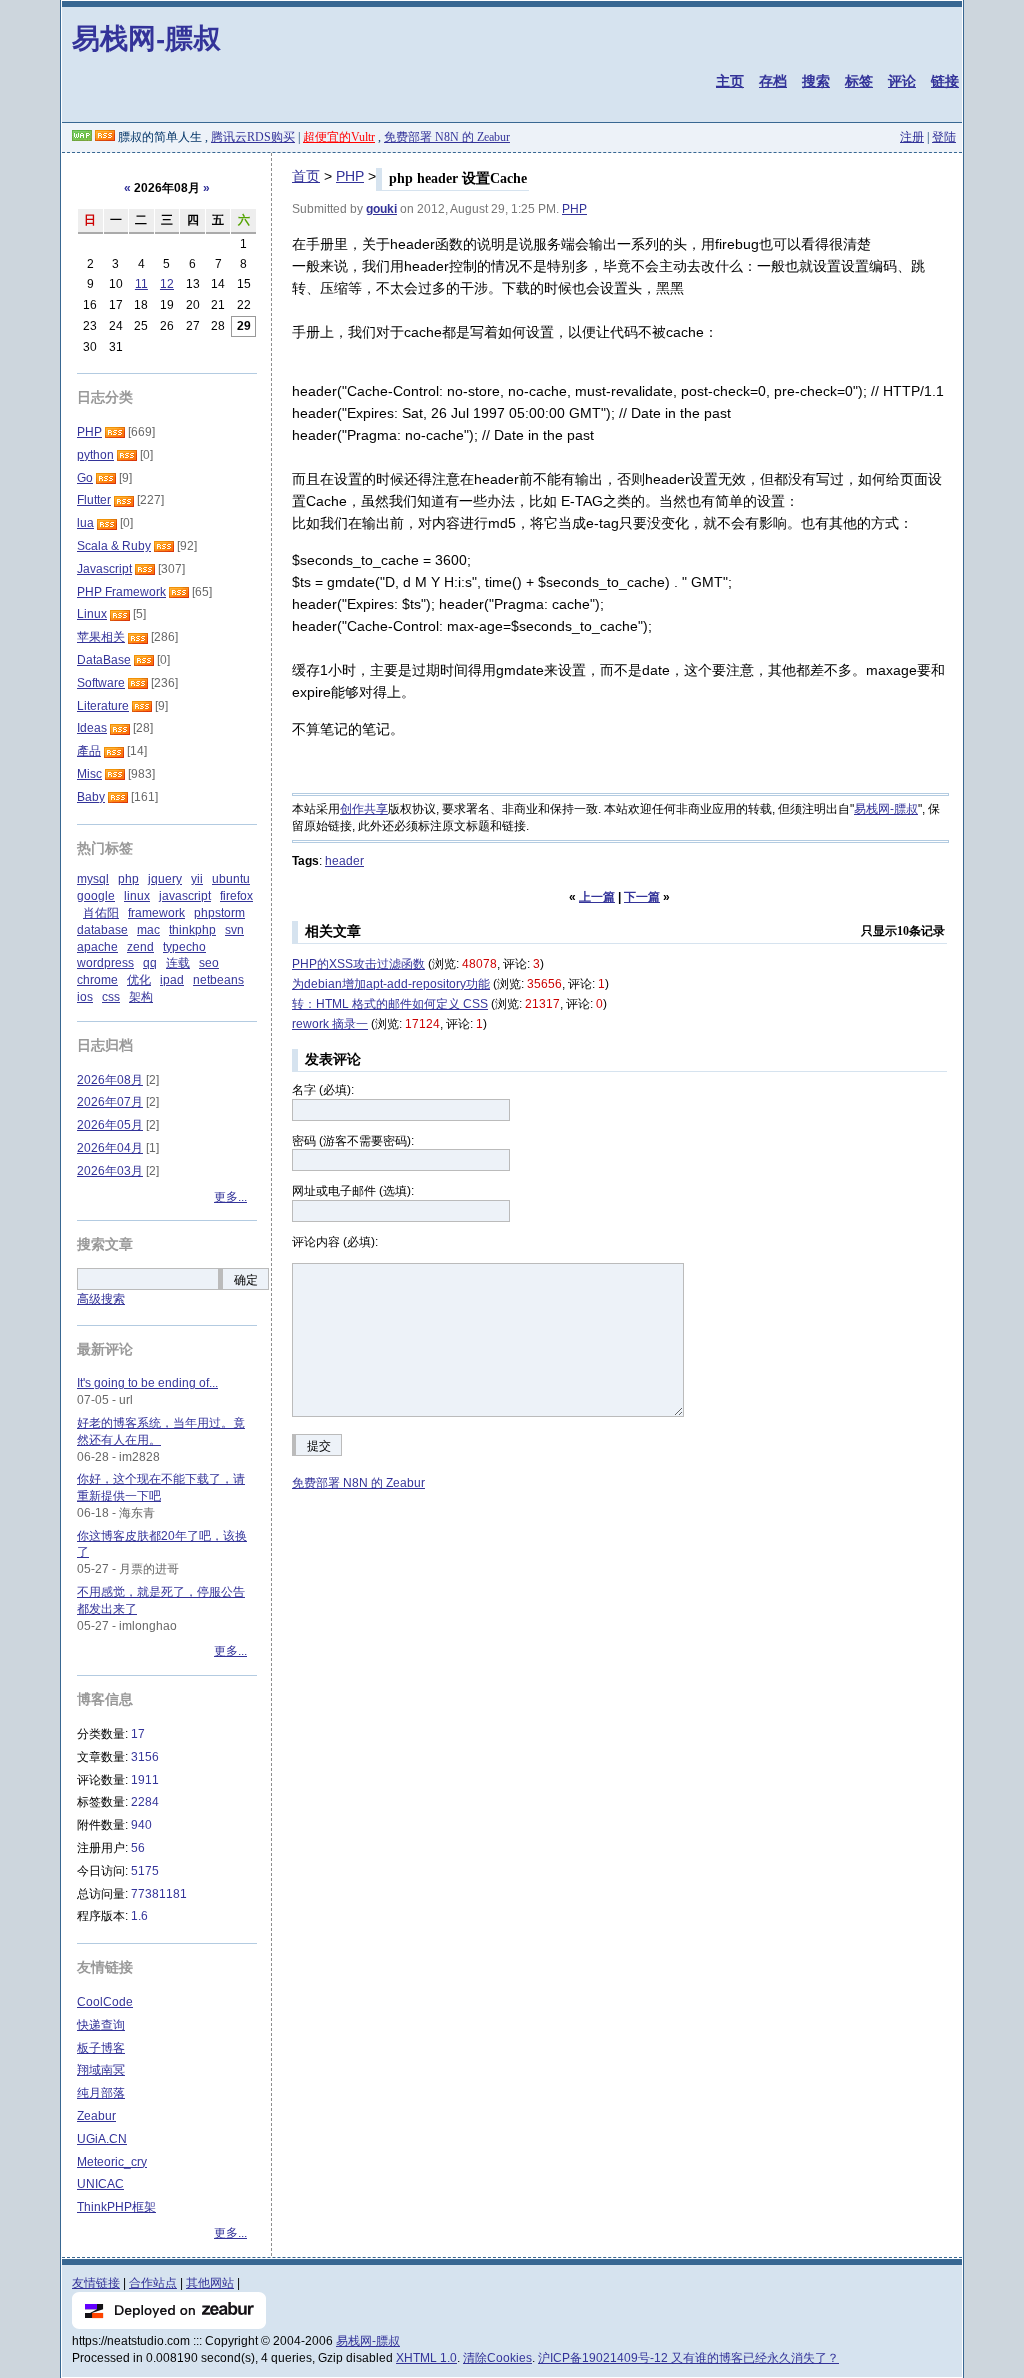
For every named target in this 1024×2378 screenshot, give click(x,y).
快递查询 (101, 2025)
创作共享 (364, 809)
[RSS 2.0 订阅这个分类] (115, 432)
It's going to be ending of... (147, 1383)
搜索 (816, 81)
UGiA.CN (102, 2139)
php (128, 879)
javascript (185, 896)
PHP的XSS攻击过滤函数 (358, 964)
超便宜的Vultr (339, 137)
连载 (178, 963)
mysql (93, 879)
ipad (172, 980)
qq (150, 963)
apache (97, 947)
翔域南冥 (101, 2070)
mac (148, 930)
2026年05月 (110, 1125)
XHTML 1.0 (426, 2358)
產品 (89, 751)
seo (209, 963)
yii (197, 879)
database (102, 930)
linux (137, 896)
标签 (859, 81)
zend (140, 947)
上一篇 (597, 897)
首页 (306, 176)
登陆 (944, 137)
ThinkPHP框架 (116, 2207)
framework (156, 913)
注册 (912, 137)
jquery (165, 879)
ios (85, 997)
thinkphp (192, 930)
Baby (91, 797)
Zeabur (96, 2116)
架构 (141, 997)
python (95, 455)
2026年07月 (110, 1102)
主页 (730, 81)
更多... (230, 1197)
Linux (92, 614)
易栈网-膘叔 (146, 37)
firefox (236, 896)
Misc (89, 774)
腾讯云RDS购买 (253, 137)
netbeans (218, 980)
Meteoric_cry (112, 2162)
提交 (319, 1446)
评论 (902, 81)
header (344, 861)
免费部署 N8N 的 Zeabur (447, 137)
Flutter (94, 500)
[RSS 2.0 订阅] (105, 137)
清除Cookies (497, 2358)
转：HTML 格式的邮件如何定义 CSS (390, 1004)
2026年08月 (110, 1080)
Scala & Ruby (114, 546)
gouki (381, 209)
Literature (103, 706)
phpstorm (219, 913)
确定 (246, 1280)
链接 (945, 81)
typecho (184, 947)
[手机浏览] (82, 137)
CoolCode (105, 2002)
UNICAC (100, 2184)
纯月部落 (101, 2093)
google (96, 896)
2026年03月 (110, 1171)
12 (167, 284)
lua (85, 523)
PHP (350, 176)
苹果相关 (101, 637)
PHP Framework (121, 592)
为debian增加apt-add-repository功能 (391, 984)
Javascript (104, 569)
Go (85, 478)
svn (234, 930)
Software (101, 683)
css (111, 997)
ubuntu (231, 879)
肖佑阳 (101, 913)
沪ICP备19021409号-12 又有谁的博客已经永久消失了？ (688, 2358)
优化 (139, 980)
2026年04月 (110, 1148)
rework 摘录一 (330, 1024)
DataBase (104, 660)
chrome (97, 980)
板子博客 (101, 2048)
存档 (773, 81)
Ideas (92, 728)
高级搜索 (101, 1299)
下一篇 (642, 897)
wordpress (105, 963)
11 (141, 284)
